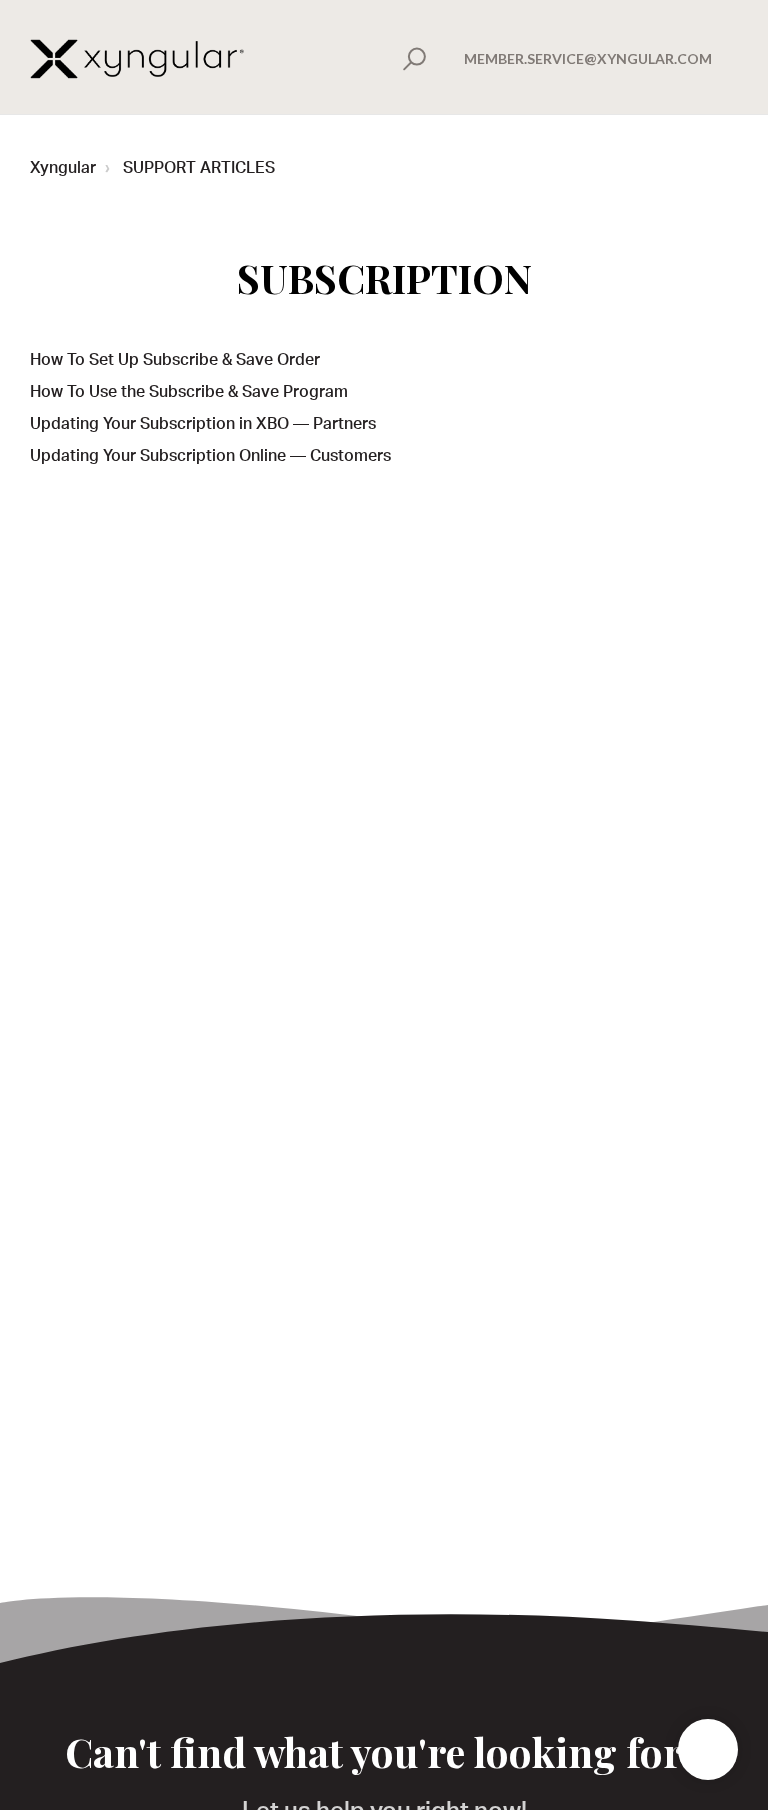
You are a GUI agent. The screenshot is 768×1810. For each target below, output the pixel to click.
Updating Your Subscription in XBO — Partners (203, 426)
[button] (411, 59)
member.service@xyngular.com (588, 58)
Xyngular (63, 170)
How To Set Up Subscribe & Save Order (175, 362)
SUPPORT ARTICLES (199, 170)
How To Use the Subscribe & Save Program (189, 394)
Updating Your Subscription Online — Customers (210, 458)
